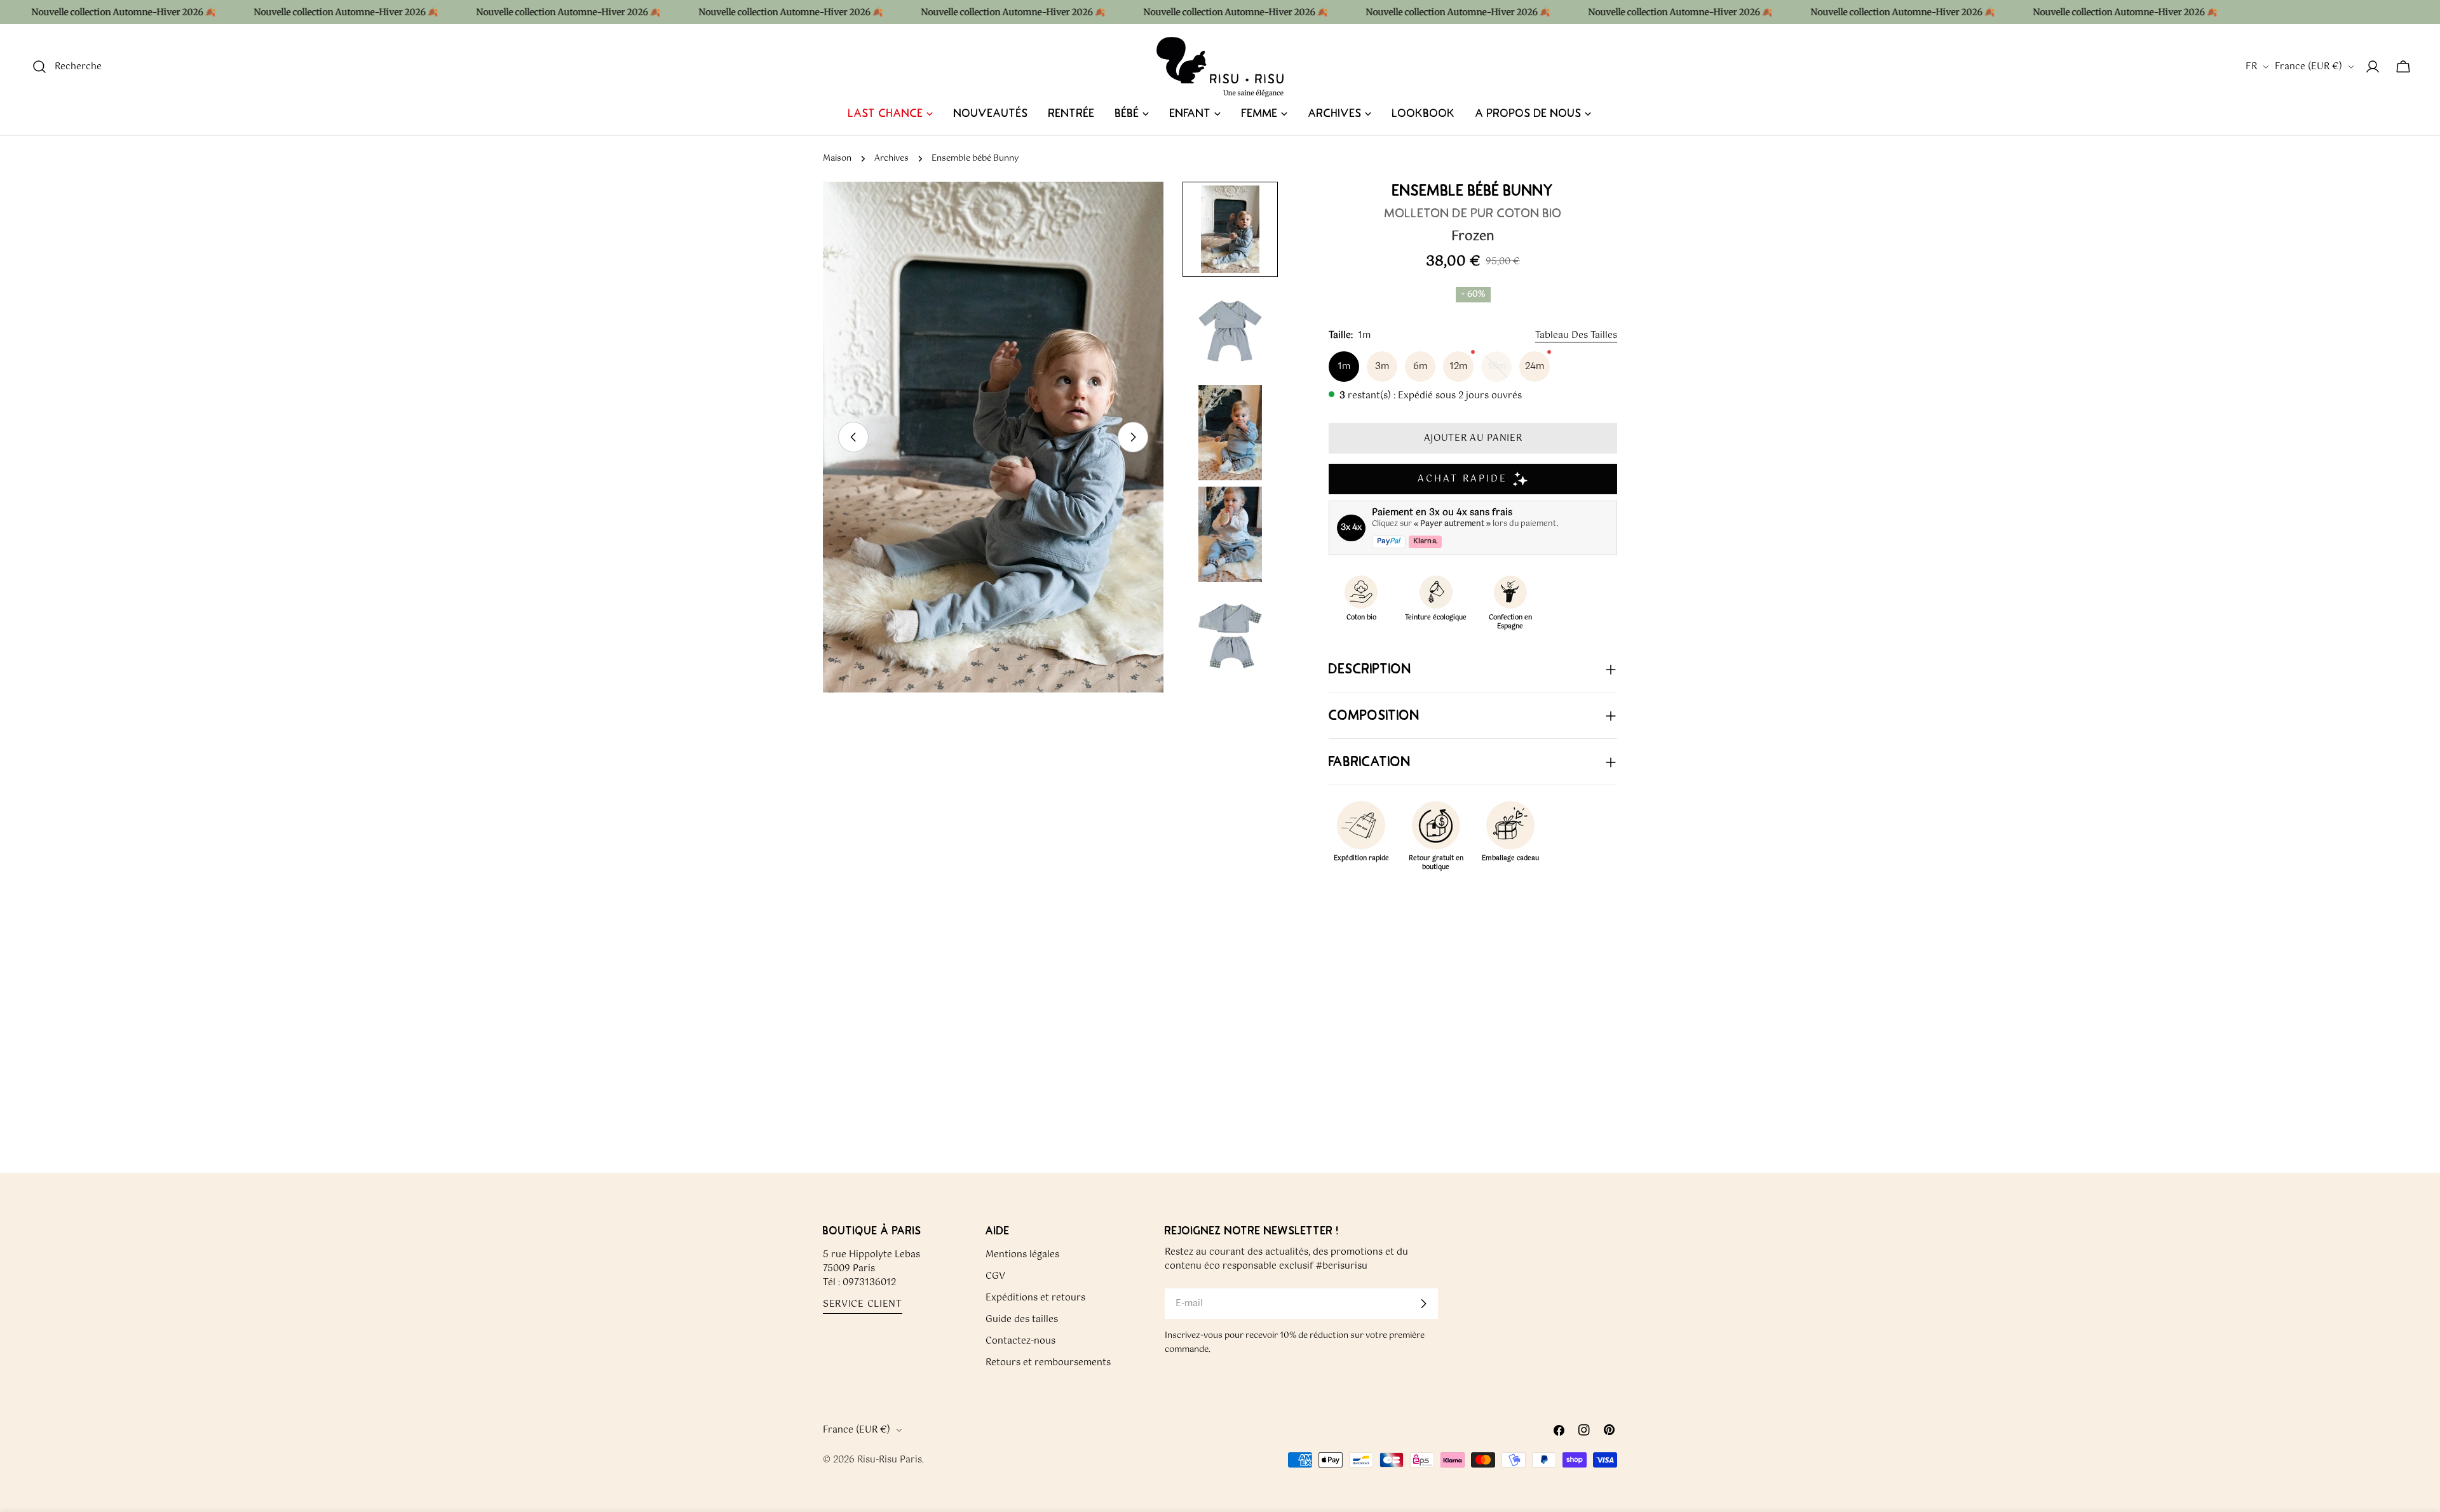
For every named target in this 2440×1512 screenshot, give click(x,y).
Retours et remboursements (1048, 1363)
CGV (995, 1276)
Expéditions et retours (1035, 1298)
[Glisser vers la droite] (1133, 437)
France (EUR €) (2308, 67)
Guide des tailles (1022, 1320)
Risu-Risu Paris (890, 1460)
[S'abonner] (1423, 1304)
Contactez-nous (1020, 1341)
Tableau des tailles (1576, 335)
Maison (837, 159)
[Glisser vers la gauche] (853, 437)
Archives (891, 159)
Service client (863, 1305)
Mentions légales (1022, 1255)
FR (2251, 67)
